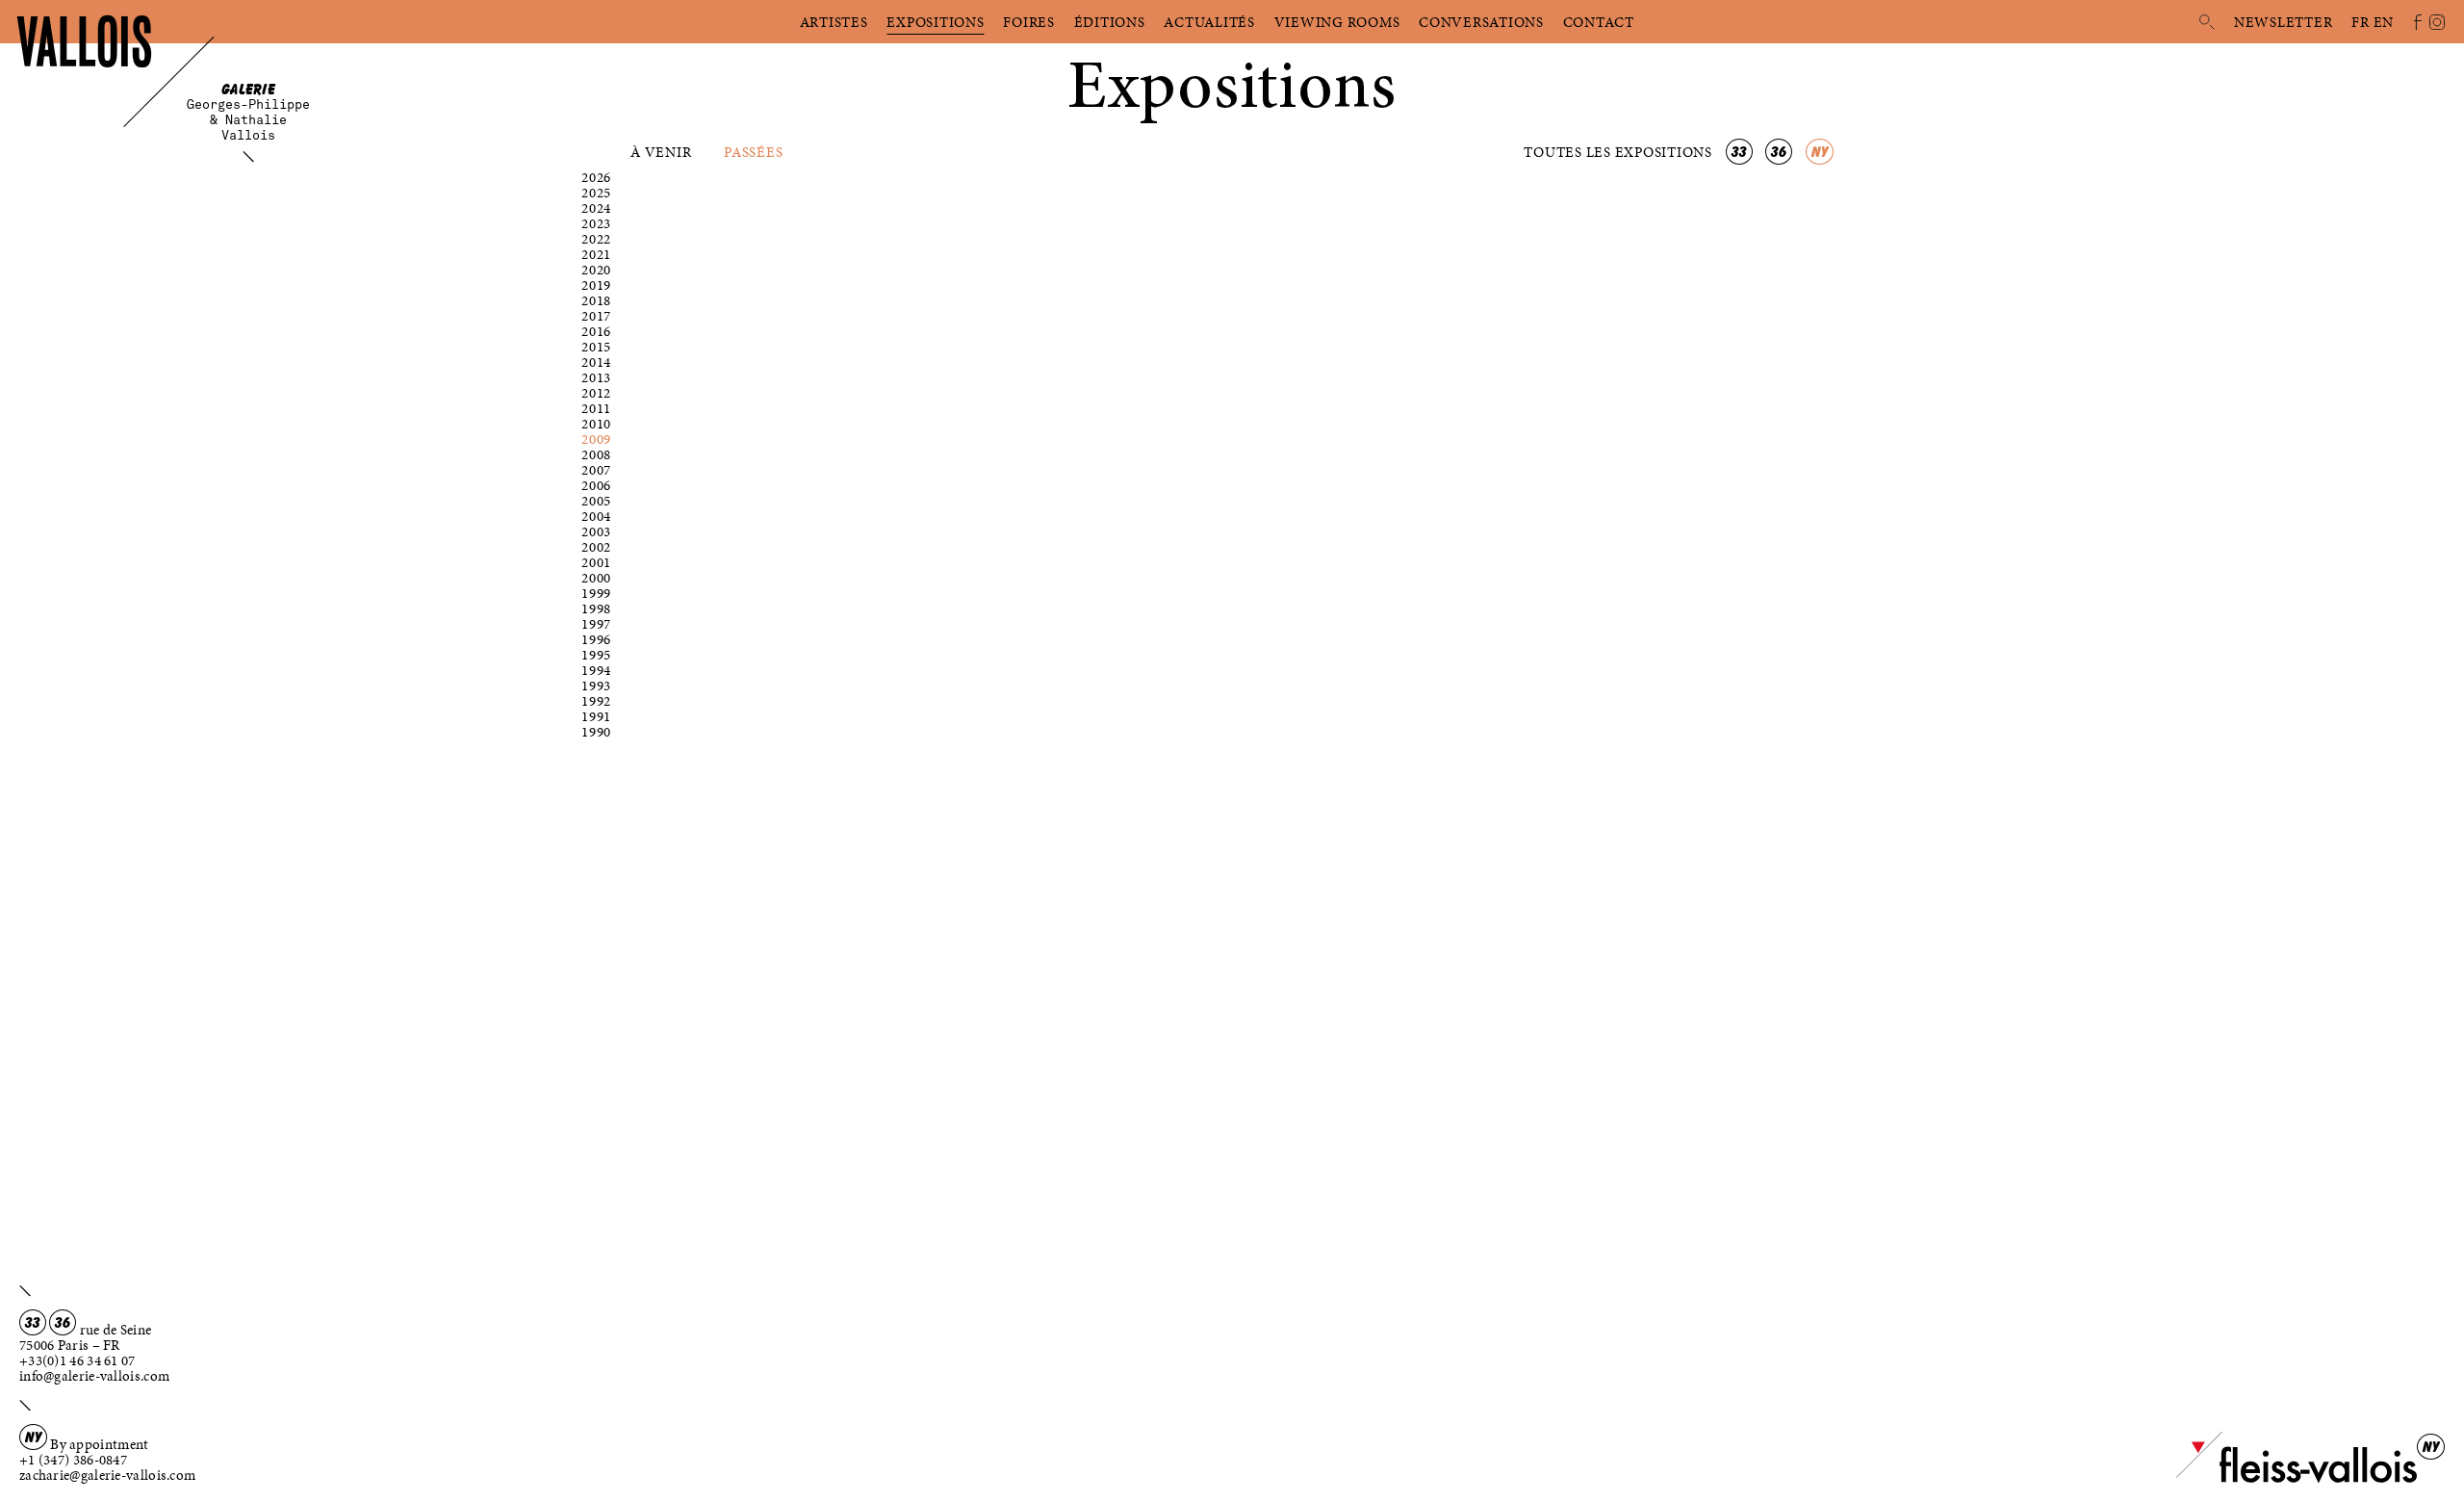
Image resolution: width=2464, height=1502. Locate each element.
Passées (753, 152)
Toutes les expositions (1619, 152)
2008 (596, 454)
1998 (596, 609)
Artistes (834, 22)
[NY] (2297, 1479)
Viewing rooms (1337, 22)
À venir (661, 152)
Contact (1599, 22)
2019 (596, 285)
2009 (596, 439)
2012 (596, 393)
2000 (596, 578)
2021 (596, 254)
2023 (596, 223)
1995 (596, 655)
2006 (596, 485)
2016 (596, 331)
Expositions (935, 22)
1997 (596, 624)
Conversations (1481, 22)
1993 (596, 686)
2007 (596, 470)
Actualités (1209, 22)
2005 (596, 501)
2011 (596, 408)
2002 (596, 547)
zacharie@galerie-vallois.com (107, 1475)
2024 (596, 208)
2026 (596, 177)
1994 (596, 670)
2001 (596, 562)
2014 (596, 362)
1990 (596, 732)
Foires (1029, 22)
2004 (596, 516)
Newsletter (2284, 22)
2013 (596, 377)
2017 (596, 316)
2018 (596, 300)
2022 (596, 239)
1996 (596, 639)
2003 (596, 531)
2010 (596, 424)
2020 (596, 270)
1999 (596, 593)
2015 (596, 347)
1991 (596, 716)
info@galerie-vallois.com (94, 1376)
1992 (596, 701)
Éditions (1110, 22)
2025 (596, 193)
